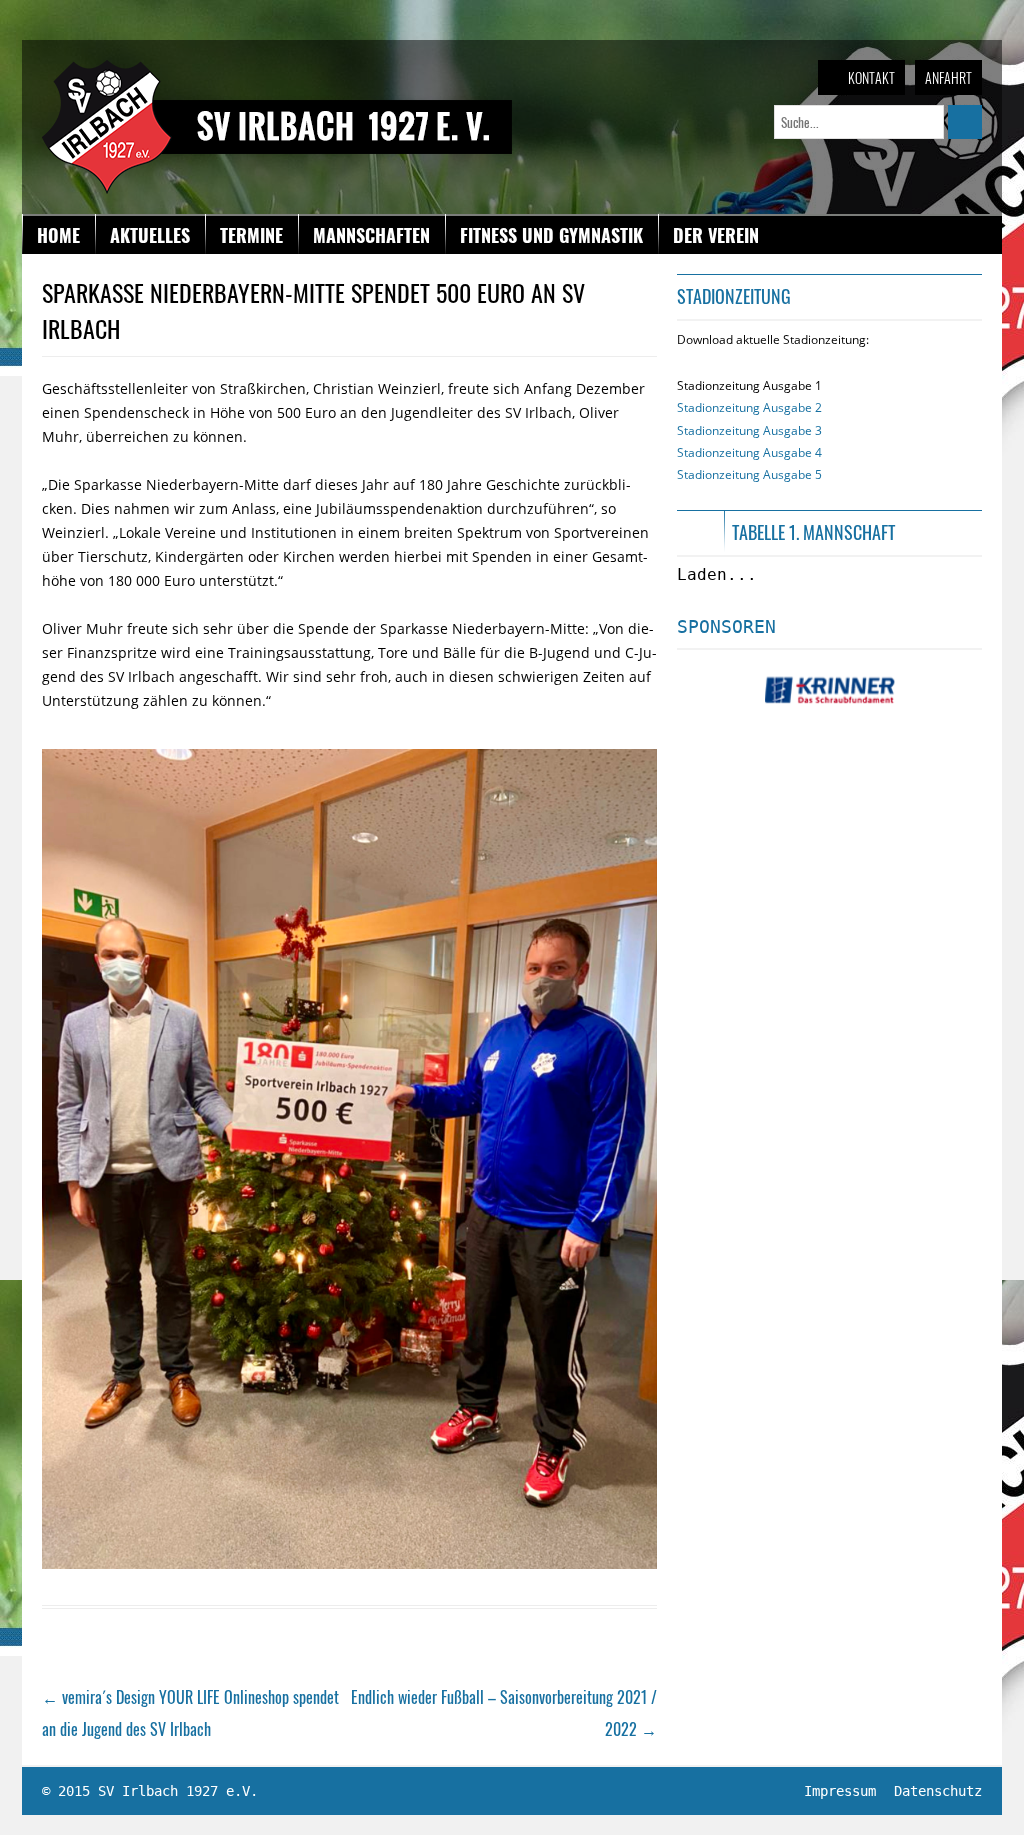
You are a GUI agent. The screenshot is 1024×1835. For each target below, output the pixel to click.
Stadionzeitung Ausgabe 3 (749, 430)
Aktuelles (150, 235)
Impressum (840, 1791)
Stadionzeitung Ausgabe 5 (749, 474)
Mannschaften (371, 235)
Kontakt (871, 77)
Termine (251, 235)
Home (58, 235)
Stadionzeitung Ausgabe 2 (749, 407)
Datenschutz (938, 1791)
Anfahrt (948, 77)
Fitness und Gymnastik (551, 235)
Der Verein (716, 235)
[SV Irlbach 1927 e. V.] (277, 69)
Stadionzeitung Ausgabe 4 (749, 452)
